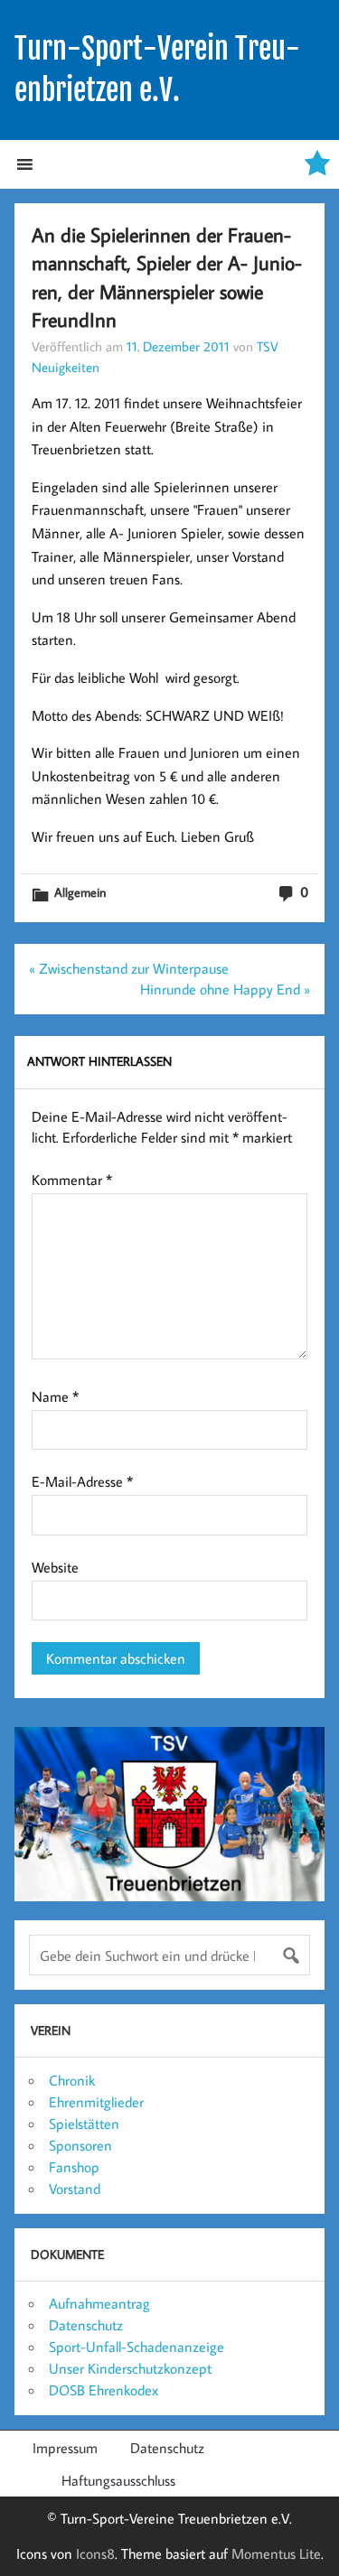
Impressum (65, 2448)
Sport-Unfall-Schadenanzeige (137, 2347)
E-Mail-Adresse (82, 1481)
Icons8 (95, 2553)
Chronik (72, 2080)
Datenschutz (86, 2325)
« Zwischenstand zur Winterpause (129, 968)
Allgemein (80, 892)
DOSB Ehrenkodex (104, 2390)
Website (55, 1567)
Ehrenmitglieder (96, 2102)
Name (55, 1396)
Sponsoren (80, 2145)
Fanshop (74, 2167)
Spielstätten (84, 2123)
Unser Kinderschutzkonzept (130, 2368)
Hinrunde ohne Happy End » (225, 989)
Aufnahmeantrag (99, 2303)
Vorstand (75, 2189)
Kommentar (72, 1180)
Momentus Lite (276, 2553)
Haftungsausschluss (118, 2480)
